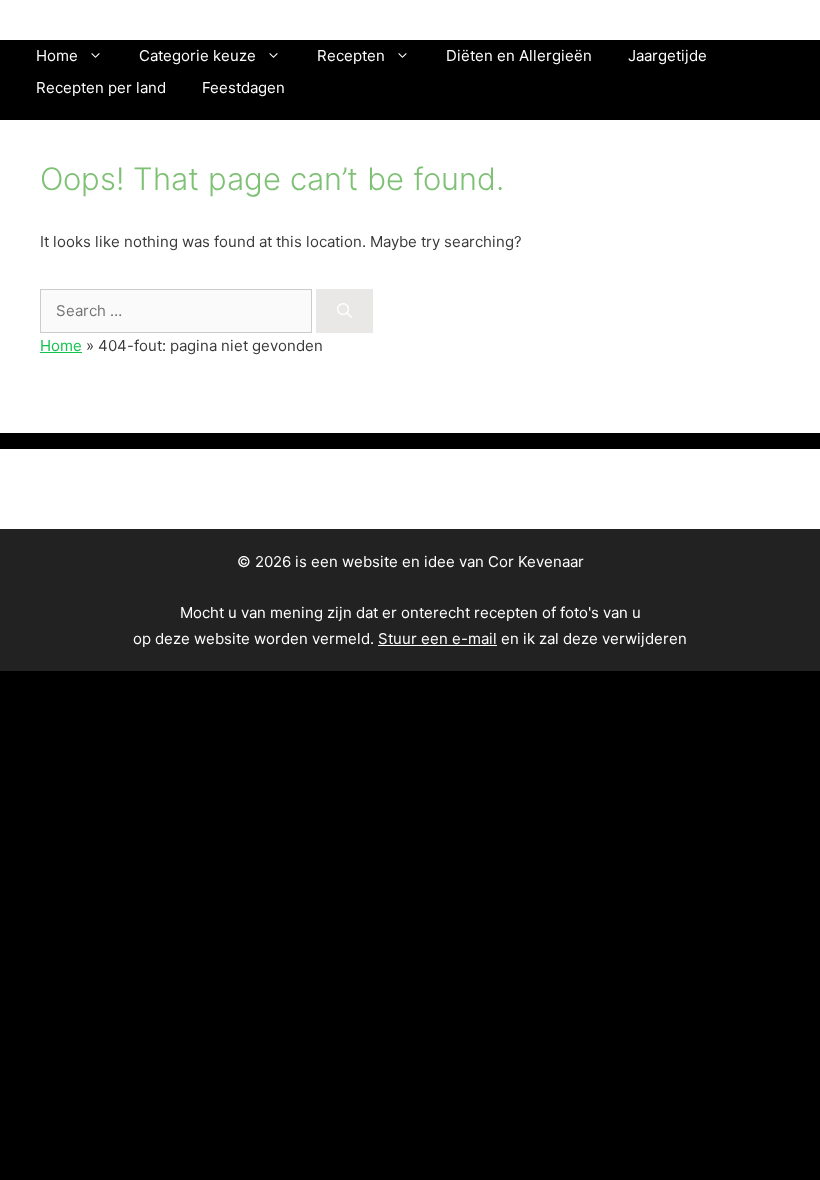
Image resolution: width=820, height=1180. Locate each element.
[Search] (344, 311)
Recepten (351, 55)
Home (57, 55)
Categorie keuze (197, 55)
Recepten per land (101, 87)
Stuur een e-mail (437, 638)
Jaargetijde (667, 55)
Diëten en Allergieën (519, 55)
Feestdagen (243, 87)
